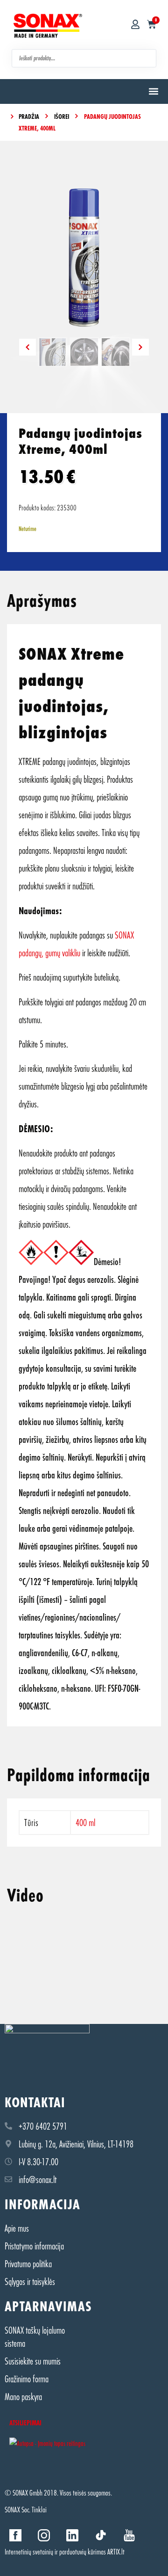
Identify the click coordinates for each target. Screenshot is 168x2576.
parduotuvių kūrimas (83, 2551)
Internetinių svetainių (29, 2551)
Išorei (62, 116)
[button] (153, 91)
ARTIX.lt (116, 2551)
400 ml (85, 1822)
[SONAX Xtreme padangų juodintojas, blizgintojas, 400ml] (84, 258)
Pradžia (29, 116)
